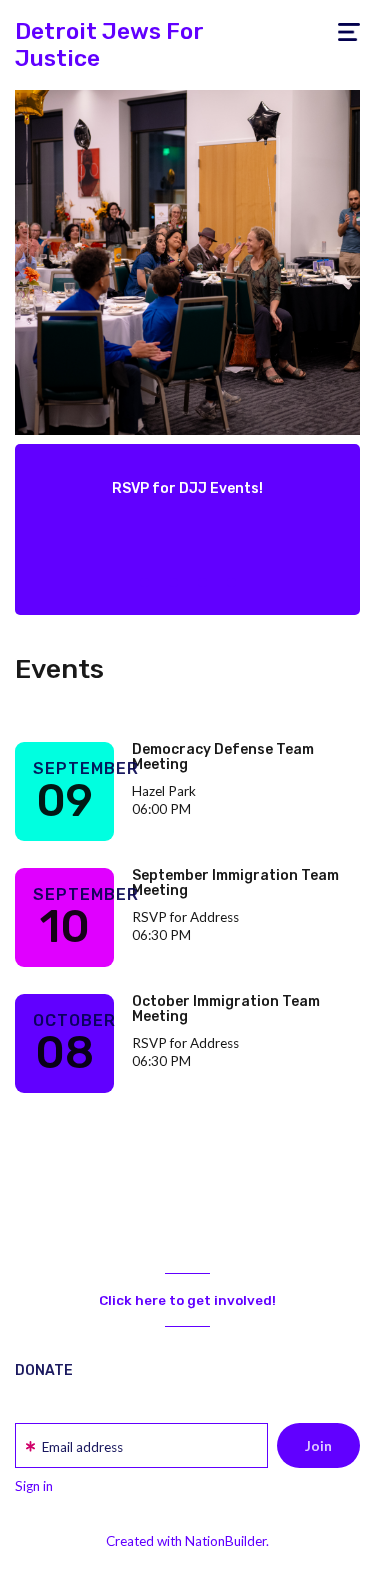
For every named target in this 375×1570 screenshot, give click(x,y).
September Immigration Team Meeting (235, 883)
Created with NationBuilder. (187, 1541)
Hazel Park (164, 791)
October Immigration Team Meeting (226, 1009)
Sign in (34, 1486)
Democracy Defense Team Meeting (223, 757)
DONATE (44, 1370)
